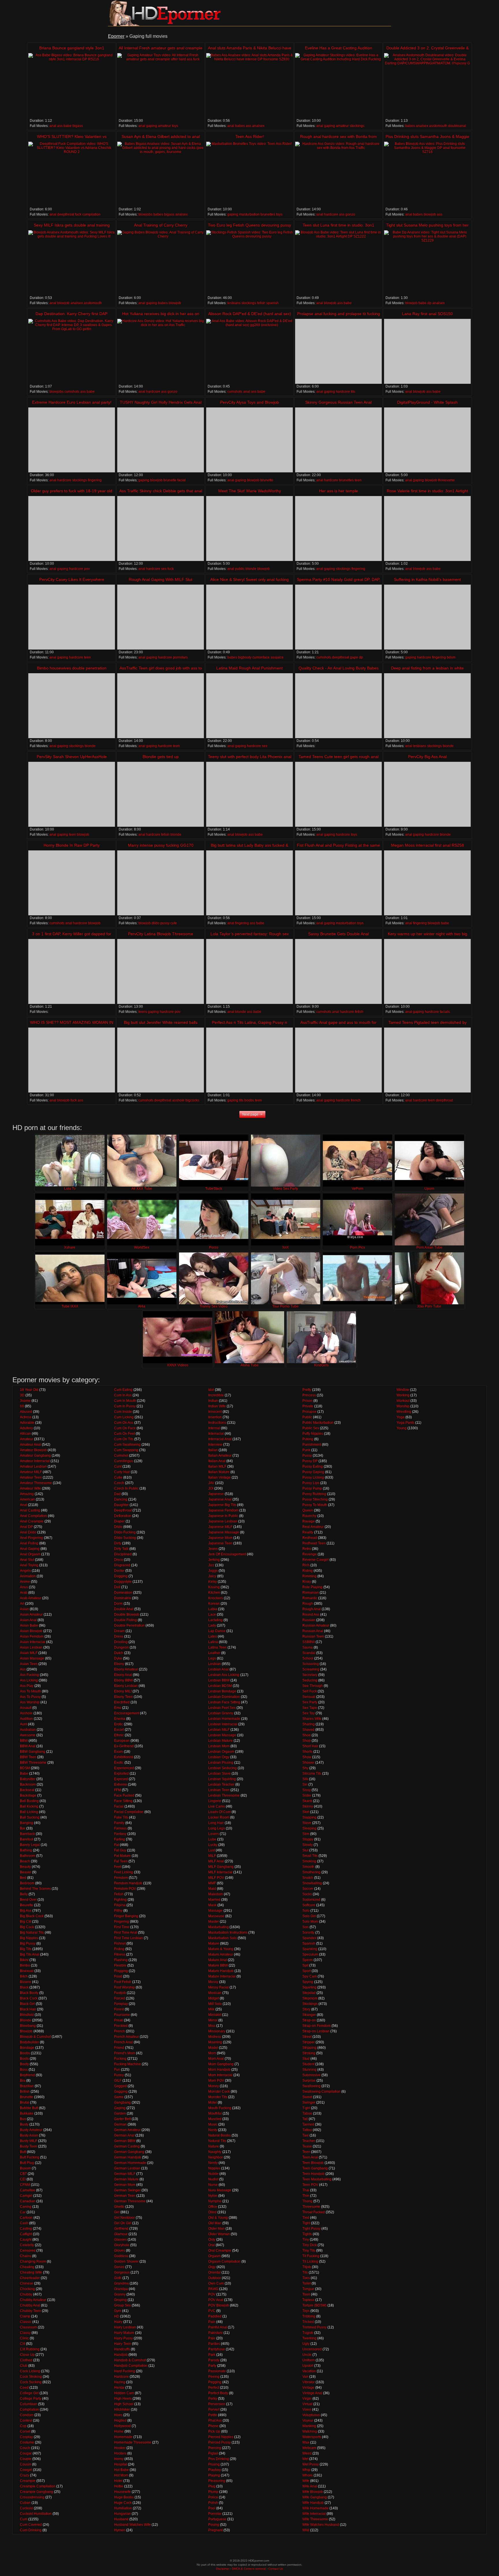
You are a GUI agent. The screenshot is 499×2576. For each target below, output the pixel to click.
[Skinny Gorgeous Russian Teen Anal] (338, 440)
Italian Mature (219, 1472)
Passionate (217, 2371)
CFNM (25, 2185)
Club (24, 2366)
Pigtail (213, 2453)
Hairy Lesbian (125, 2327)
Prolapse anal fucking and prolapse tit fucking (339, 314)
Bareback (27, 1834)
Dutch (119, 1653)
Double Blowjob (127, 1615)
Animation (28, 1576)
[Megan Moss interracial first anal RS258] (427, 883)
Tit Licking (310, 2261)
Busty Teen (29, 2146)
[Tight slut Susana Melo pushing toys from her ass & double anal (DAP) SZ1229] (427, 263)
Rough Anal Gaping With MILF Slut (161, 579)
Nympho (215, 2201)
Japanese (216, 1494)
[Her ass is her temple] (338, 529)
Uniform (309, 2360)
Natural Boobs (219, 2135)
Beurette (27, 1905)
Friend (119, 2048)
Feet (118, 1867)
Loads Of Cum (219, 1812)
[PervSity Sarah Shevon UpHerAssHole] (72, 794)
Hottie (119, 2486)
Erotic (119, 1724)
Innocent (215, 1412)
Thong (307, 2201)
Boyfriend (27, 2075)
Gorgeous (122, 2272)
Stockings (310, 2004)
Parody (214, 2360)
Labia (213, 1609)
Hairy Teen (123, 2344)
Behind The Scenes (35, 1889)
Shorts (307, 1752)
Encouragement (127, 1713)
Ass (23, 1669)
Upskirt (308, 2366)
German (120, 2124)
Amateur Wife (30, 1488)
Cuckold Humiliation (36, 2514)
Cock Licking (30, 2371)
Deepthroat (123, 1510)
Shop (307, 1741)
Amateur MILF (31, 1472)
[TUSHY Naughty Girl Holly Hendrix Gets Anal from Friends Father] (161, 440)
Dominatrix (123, 1598)
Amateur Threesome (36, 1483)
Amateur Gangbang (35, 1456)
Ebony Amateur (126, 1669)
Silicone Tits (312, 1774)
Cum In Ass (123, 1395)
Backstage (28, 1795)
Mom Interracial (220, 2075)
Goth (118, 2278)
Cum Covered (31, 2525)
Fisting (119, 1949)
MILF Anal (216, 1861)
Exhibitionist (124, 1757)
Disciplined (123, 1554)
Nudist (213, 2179)
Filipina (120, 1905)
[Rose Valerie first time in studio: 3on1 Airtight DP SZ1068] (427, 529)
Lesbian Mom (219, 1746)
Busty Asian (29, 2135)
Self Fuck (310, 1691)
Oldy (212, 2240)
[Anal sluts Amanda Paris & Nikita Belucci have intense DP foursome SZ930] (249, 86)
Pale (212, 2338)
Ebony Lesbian (126, 1686)
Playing (214, 2475)
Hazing (120, 2382)
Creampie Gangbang (37, 2492)
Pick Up (214, 2431)
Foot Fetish (123, 1982)
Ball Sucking (30, 1817)
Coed (24, 2388)
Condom (27, 2415)
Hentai (119, 2388)
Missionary (217, 2031)
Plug (212, 2486)
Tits (305, 2272)
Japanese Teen (220, 1543)
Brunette (27, 2097)
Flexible (120, 1965)
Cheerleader (30, 2278)
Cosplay (26, 2437)
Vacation (309, 2371)
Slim (306, 1834)
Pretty (307, 1390)
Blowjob (26, 2031)
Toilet (307, 2283)
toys (175, 126)
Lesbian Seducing (222, 1768)
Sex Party (310, 1702)
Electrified (122, 1702)
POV (212, 2294)
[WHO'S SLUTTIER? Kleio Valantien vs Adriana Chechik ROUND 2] (72, 174)
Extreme (121, 1784)
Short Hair (310, 1746)
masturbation (249, 214)
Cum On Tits (124, 1439)
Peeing (214, 2377)
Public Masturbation (318, 1423)
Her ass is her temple (339, 491)
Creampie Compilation (38, 2486)
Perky (213, 2399)
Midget (214, 1998)
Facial (119, 1806)
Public (307, 1417)
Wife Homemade (315, 2508)
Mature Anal (218, 1960)
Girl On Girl (123, 2223)
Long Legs (217, 1828)
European (122, 1741)
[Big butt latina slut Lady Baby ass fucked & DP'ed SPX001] (249, 883)
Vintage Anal (312, 2393)
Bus (23, 2119)
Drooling (121, 1642)
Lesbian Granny (221, 1713)
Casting (26, 2229)
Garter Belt (122, 2119)
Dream (119, 1631)
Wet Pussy (311, 2464)
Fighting (120, 1900)
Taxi (306, 2135)
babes (240, 126)
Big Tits (26, 1949)
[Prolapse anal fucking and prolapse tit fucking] (338, 351)
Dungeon (121, 1647)
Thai (306, 2190)
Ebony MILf (123, 1691)
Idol (211, 1390)
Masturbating (218, 1927)
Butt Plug (27, 2163)
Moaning (215, 2042)
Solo (306, 1911)
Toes (306, 2278)
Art (22, 1604)
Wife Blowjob (313, 2492)
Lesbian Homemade (224, 1719)
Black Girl (27, 2004)
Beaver (26, 1872)
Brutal (25, 2102)
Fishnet (120, 1943)
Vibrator (309, 2382)
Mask (212, 1905)
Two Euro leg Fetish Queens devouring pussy (249, 225)
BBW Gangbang (33, 1752)
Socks (307, 1894)
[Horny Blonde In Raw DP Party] (72, 883)
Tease (307, 2146)
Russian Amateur (316, 1625)
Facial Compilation (129, 1812)
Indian (213, 1401)
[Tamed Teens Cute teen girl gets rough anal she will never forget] (338, 794)
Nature (214, 2146)
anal (53, 126)
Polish (213, 2503)
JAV (211, 1483)
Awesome (28, 1735)
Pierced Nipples (221, 2437)
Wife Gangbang (315, 2497)
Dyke (118, 1658)
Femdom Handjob (128, 1883)
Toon (306, 2294)
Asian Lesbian (31, 1647)
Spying (308, 1982)
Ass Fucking (29, 1675)
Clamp (25, 2316)
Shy (305, 1768)
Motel (213, 2102)
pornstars (180, 657)
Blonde (26, 2020)
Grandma (121, 2283)
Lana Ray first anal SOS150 (427, 314)
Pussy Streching (315, 1499)
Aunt (24, 1724)
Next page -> (252, 1114)
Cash (24, 2223)
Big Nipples (29, 1938)
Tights (307, 2234)
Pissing (214, 2464)
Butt (23, 2152)
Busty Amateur (31, 2130)
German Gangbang (129, 2152)
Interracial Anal (220, 1439)
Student (308, 2064)
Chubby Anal (30, 2305)
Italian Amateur (220, 1456)
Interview (215, 1445)
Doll (117, 1587)
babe (68, 126)
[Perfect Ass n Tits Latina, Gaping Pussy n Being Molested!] (249, 1060)
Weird (307, 2453)
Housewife (122, 2492)
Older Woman (219, 2234)
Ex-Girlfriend (124, 1746)
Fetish (119, 1894)
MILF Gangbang (221, 1867)
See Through (313, 1686)
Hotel (118, 2481)
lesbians (234, 303)
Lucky (213, 1845)
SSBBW (309, 1642)
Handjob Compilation (131, 2366)
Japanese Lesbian (223, 1521)
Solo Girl (309, 1916)
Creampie (28, 2481)
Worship (403, 1406)
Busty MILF (29, 2141)
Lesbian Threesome (224, 1795)
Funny (119, 2075)
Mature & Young (221, 1949)
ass (60, 126)
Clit (23, 2344)
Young (402, 1428)
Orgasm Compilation (224, 2261)
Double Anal (124, 1609)
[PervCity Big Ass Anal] (427, 794)
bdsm (451, 657)
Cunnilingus (124, 1461)
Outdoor (215, 2278)
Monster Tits (218, 2097)
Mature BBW (218, 1965)
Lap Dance (217, 1631)
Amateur (27, 1439)
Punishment (312, 1445)
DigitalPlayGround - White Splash (427, 402)
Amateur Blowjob (33, 1450)
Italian (213, 1450)
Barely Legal (30, 1845)
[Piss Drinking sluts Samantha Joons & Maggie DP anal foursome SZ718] (427, 174)
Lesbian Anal (218, 1669)
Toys (306, 2311)
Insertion (215, 1417)
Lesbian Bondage (222, 1691)
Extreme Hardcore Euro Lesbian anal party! (72, 402)
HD (117, 2316)
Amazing (27, 1494)
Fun (117, 2070)
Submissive (311, 2075)
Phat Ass (215, 2420)
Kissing (214, 1587)
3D (22, 1395)
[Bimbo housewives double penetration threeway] (72, 706)
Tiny (306, 2240)
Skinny (308, 1806)
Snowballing (312, 1883)
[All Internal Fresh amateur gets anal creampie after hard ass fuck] (161, 86)
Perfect (214, 2388)
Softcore (309, 1905)
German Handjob (128, 2157)
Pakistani (215, 2333)
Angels (25, 1571)
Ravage (309, 1521)
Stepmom (310, 1998)
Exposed (121, 1779)
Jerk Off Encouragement (227, 1554)
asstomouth (438, 126)
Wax (306, 2442)
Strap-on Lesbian (316, 2031)
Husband (121, 2519)
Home (119, 2431)
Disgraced (122, 1565)
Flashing (121, 1960)
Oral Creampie (220, 2251)
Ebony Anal (123, 1675)
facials (445, 1012)
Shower (308, 1763)
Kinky (213, 1582)
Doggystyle (123, 1582)
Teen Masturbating (317, 2179)
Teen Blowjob (313, 2163)
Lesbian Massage (222, 1735)
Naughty (215, 2152)
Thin (306, 2196)
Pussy (307, 1456)
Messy (213, 1982)
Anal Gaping (30, 1549)
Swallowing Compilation (321, 2092)
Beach (25, 1861)
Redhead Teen (314, 1543)
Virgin (307, 2399)
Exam (119, 1752)
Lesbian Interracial (223, 1724)
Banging (27, 1823)
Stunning (309, 2070)
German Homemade (130, 2163)
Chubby (26, 2294)
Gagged (120, 2086)
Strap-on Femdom (316, 2026)
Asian (24, 1609)
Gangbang (122, 2102)
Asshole (26, 1713)
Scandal (309, 1653)
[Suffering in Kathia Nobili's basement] (427, 617)
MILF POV (216, 1878)
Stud (306, 2059)
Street (307, 2037)
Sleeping (309, 1828)
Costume (27, 2442)
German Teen (125, 2196)
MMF (212, 1883)
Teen (306, 2152)
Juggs (213, 1571)
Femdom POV (125, 1889)
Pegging (215, 2382)
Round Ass (311, 1615)
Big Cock (27, 1927)
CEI (23, 2179)
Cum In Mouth (125, 1401)
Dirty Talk (121, 1549)
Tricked (308, 2322)
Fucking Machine (127, 2064)
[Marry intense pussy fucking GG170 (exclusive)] (161, 883)
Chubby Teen (30, 2311)
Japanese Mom (220, 1538)
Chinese (27, 2283)
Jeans (213, 1549)
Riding (308, 1571)
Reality (308, 1532)
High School (124, 2404)
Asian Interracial (33, 1642)
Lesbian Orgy (219, 1757)
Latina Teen (217, 1647)
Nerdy (213, 2163)
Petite (213, 2415)
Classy (25, 2333)
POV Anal (216, 2300)
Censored (28, 2251)
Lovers (214, 1834)
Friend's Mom (125, 2053)
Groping (120, 2300)
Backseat (27, 1790)
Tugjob (308, 2333)
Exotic (119, 1763)
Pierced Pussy (219, 2442)
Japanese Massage (224, 1532)
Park (212, 2355)
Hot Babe (121, 2470)
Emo (118, 1708)
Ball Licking (29, 1812)
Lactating (215, 1620)
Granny (120, 2294)
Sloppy (308, 1839)
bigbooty (245, 657)
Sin (305, 1784)
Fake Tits (121, 1817)
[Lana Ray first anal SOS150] (427, 351)
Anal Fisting (29, 1543)
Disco (119, 1560)
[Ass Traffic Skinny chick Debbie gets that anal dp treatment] (161, 529)
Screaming (311, 1669)
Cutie (118, 1477)
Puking (308, 1439)
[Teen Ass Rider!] (249, 174)
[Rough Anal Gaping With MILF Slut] (161, 617)
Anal (24, 1505)
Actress (26, 1417)
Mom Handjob (219, 2070)
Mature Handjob (221, 1971)
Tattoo (307, 2130)
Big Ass (26, 1911)
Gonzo (119, 2267)
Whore (308, 2475)
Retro (307, 1549)
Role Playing (312, 1587)
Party (212, 2366)
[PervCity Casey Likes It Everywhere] (72, 617)
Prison (307, 1401)
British (25, 2092)
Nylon (213, 2196)
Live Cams (217, 1806)
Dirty (118, 1543)
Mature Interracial (222, 1976)
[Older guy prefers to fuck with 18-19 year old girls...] (72, 529)
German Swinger (127, 2190)
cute (174, 923)
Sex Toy (309, 1713)
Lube (212, 1839)
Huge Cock (123, 2503)
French (120, 2031)
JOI (211, 1488)
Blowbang (28, 2026)
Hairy (118, 2322)
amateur (164, 126)
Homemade (123, 2437)
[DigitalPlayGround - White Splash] (427, 440)
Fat (117, 1845)
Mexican (215, 1993)
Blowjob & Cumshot (35, 2037)
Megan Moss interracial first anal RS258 (428, 845)
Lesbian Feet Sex (222, 1708)
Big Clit (26, 1922)
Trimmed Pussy (314, 2327)
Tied (306, 2218)
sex (164, 569)
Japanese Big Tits (222, 1505)
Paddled (215, 2316)
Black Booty (29, 1993)
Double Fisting (125, 1620)
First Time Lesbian (129, 1938)
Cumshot (121, 1456)
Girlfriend (121, 2229)
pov (87, 569)
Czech (119, 1483)
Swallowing (311, 2086)
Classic (26, 2322)
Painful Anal (218, 2327)
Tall (305, 2119)
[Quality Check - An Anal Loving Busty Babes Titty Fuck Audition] (338, 706)
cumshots (72, 392)
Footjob (120, 1993)
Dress (119, 1636)
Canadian (28, 2201)
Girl (117, 2212)
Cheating (27, 2267)
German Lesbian (127, 2168)
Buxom (25, 2168)
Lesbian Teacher (221, 1784)
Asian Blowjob (31, 1631)
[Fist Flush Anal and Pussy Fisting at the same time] (338, 883)
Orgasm (214, 2256)
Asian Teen (29, 1664)
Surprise (309, 2081)
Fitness (120, 1954)
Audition (26, 1719)
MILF (212, 1856)
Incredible (216, 1395)
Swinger (309, 2102)
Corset (25, 2431)
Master (214, 1922)
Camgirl (26, 2196)
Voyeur (308, 2420)
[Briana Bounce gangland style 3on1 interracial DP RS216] (72, 86)
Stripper (309, 2042)
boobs (249, 1100)
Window (403, 1390)
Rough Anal (312, 1609)
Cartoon (26, 2218)
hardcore (331, 214)
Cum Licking (124, 1417)
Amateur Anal (30, 1445)
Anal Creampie (32, 1521)
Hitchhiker (122, 2409)
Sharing (309, 1724)
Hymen (120, 2530)
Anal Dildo (28, 1532)
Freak (119, 2020)
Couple (26, 2459)
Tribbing (309, 2316)
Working (403, 1395)
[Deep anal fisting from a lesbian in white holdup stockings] (427, 706)
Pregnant (215, 2530)
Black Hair (28, 2009)
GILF (118, 2081)
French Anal (123, 2042)
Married (214, 1900)
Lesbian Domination (224, 1697)
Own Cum (216, 2283)
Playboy (215, 2470)
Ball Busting (29, 1801)
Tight (306, 2223)
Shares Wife (312, 1719)
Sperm (308, 1960)
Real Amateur (313, 1527)
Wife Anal (310, 2486)
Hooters (120, 2453)
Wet (305, 2459)
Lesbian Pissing (221, 1763)
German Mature (126, 2179)
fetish (261, 303)
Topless (308, 2300)
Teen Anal (310, 2157)
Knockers (216, 1598)
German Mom (125, 2185)
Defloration (123, 1516)
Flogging (121, 1971)
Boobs (25, 2053)
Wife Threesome (315, 2519)
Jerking (214, 1560)
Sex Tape (310, 1708)
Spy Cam (310, 1976)
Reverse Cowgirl (315, 1560)
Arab (24, 1593)
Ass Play (27, 1686)
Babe (24, 1774)
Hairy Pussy (123, 2338)
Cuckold (26, 2508)
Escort (119, 1730)
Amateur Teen (31, 1477)
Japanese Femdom (223, 1510)
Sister (307, 1795)
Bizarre (26, 1982)
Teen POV (310, 2185)
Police (213, 2497)
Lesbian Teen (219, 1790)
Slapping (309, 1817)
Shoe (307, 1735)
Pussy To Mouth (315, 1505)
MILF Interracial (220, 1872)
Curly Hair (122, 1472)
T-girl (306, 2108)
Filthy (118, 1911)
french (356, 1100)
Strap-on (309, 2020)
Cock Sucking (31, 2382)
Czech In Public (126, 1488)
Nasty (213, 2130)
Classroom (28, 2327)
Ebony (119, 1664)
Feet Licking (124, 1872)
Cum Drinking (31, 2530)
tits (353, 392)
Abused (26, 1412)
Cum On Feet (124, 1434)
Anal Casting (30, 1510)
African (25, 1434)
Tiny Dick (310, 2245)
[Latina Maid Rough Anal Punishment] (249, 706)
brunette (170, 480)
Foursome (122, 2015)
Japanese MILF (220, 1527)
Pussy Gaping (313, 1472)
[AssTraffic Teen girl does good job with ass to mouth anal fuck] (161, 706)
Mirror (213, 2020)
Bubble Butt (29, 2108)
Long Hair (216, 1823)
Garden (120, 2113)
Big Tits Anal (30, 1954)
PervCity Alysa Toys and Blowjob (249, 402)
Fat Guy (120, 1850)
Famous (120, 1828)
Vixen (307, 2409)
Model (213, 2048)
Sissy (307, 1790)
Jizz (211, 1565)
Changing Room (33, 2261)
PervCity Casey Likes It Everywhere (72, 579)
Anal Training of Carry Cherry (161, 225)
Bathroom (28, 1856)
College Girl (29, 2393)
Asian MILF (29, 1653)
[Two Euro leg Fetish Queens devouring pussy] (249, 263)
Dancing (121, 1499)
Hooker (120, 2448)
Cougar (26, 2453)
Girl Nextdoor (124, 2218)
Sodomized (311, 1900)
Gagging (121, 2092)
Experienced (124, 1768)
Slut (305, 1850)
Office (213, 2207)
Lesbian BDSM (220, 1686)
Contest (26, 2420)
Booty (24, 2064)
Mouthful (215, 2113)
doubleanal (457, 126)
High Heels (123, 2399)
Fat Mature (122, 1856)
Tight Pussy (311, 2229)
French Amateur (126, 2037)
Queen (308, 1510)
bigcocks (192, 1100)
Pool (212, 2508)
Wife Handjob (313, 2503)
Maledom (216, 1894)
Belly (24, 1894)
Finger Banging (126, 1916)
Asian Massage (32, 1658)
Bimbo (25, 1965)
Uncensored (312, 2349)
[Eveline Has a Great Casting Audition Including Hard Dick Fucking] (338, 86)
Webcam (309, 2448)
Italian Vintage (219, 1477)
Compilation (29, 2409)
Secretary (310, 1675)
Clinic (24, 2338)
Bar (23, 1828)
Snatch (308, 1878)
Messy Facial (218, 1987)
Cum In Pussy (125, 1406)
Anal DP (26, 1527)
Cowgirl (26, 2470)
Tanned (308, 2124)
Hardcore (121, 2377)
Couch (25, 2448)
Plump (213, 2492)
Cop (23, 2426)
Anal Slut (27, 1560)
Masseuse (216, 1916)
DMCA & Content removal (249, 2569)
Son (306, 1927)
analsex (258, 126)
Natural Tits (217, 2141)
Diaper (119, 1521)
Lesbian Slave (219, 1774)
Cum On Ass (124, 1423)
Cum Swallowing (127, 1445)
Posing (214, 2525)
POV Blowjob (219, 2305)
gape (354, 657)
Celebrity (27, 2245)
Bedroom (27, 1883)
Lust (212, 1850)
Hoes (118, 2415)
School (308, 1658)
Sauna (308, 1647)
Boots (24, 2059)
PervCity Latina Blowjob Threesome (161, 934)
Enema (120, 1719)
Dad (117, 1494)
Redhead (310, 1538)
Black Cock (29, 1998)
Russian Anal (313, 1631)
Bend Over (28, 1900)
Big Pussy (28, 1943)
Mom (212, 2053)
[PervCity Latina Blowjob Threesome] (161, 971)
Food (118, 1976)
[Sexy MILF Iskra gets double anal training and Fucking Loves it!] (72, 263)
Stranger (309, 2015)
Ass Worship (30, 1702)
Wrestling (404, 1412)
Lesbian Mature (220, 1741)
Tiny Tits (309, 2251)
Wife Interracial (314, 2514)
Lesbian (215, 1664)
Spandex (309, 1938)
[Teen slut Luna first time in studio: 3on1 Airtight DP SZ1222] (338, 263)
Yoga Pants (405, 1423)
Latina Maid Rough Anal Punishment (249, 668)
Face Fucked (124, 1795)
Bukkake (27, 2113)
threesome (446, 480)
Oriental (214, 2272)
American (27, 1499)
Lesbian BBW (219, 1680)
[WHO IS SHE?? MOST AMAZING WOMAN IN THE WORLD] (72, 1060)
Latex (213, 1636)
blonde (251, 569)
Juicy (212, 1576)
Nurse (213, 2185)
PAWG (213, 2289)
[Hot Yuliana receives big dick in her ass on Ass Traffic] (161, 351)
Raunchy (309, 1516)
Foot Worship (124, 1987)
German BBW (125, 2141)
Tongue (308, 2289)
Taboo (307, 2113)
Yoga (401, 1417)
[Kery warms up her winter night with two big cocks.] (427, 971)
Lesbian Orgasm (221, 1752)
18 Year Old (29, 1390)
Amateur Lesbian (33, 1466)
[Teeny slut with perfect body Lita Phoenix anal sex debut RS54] (249, 794)
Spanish (309, 1943)
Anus (24, 1587)
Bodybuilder (29, 2042)
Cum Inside (123, 1412)
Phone (213, 2426)
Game (119, 2097)
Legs (212, 1658)
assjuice (277, 657)
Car (23, 2212)
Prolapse (309, 1412)
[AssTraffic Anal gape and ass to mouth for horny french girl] (338, 1060)
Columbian (29, 2404)
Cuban (25, 2503)
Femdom (121, 1878)
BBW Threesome (33, 1763)
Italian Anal (217, 1461)
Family (119, 1823)
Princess (309, 1395)
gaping (152, 126)
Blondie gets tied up (161, 757)
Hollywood (122, 2426)
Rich (306, 1565)
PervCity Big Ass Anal (427, 757)
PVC (212, 2311)
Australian (28, 1730)
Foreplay (121, 2004)
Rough (308, 1604)
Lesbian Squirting (222, 1779)
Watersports (312, 2437)
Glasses (120, 2240)
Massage (215, 1911)
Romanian (311, 1593)
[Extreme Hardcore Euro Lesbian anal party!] (72, 440)
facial (181, 480)
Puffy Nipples (313, 1434)
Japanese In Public (223, 1516)
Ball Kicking (29, 1806)
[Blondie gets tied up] (161, 794)
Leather (214, 1653)
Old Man (215, 2223)
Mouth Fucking (220, 2108)
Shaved (308, 1730)
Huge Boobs (124, 2497)
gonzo (350, 214)
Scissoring (311, 1664)
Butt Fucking (30, 2157)
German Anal (124, 2135)
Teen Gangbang (315, 2168)
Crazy (25, 2475)
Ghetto (119, 2207)
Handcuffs (122, 2349)
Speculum (310, 1954)
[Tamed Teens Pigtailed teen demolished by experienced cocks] (427, 1060)
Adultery (26, 1428)
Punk (306, 1450)
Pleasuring (217, 2481)
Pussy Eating (313, 1466)
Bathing (26, 1850)
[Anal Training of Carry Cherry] (161, 263)
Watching (310, 2431)
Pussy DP (310, 1461)
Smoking (309, 1861)
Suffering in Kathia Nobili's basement (427, 579)
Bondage (27, 2048)
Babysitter (28, 1779)
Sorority (308, 1933)
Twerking (309, 2338)
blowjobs (145, 214)
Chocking (27, 2289)
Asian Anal (28, 1620)
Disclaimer (223, 2569)
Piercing (215, 2448)
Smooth (308, 1867)
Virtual (307, 2404)
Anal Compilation (33, 1516)
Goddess (121, 2256)
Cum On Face (125, 1428)
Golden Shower (126, 2261)
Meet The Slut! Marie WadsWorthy (250, 491)
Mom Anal (216, 2059)
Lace (212, 1615)
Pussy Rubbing (314, 1494)
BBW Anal (28, 1746)
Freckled (121, 2026)
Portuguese (217, 2519)
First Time (122, 1927)
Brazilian (27, 2086)
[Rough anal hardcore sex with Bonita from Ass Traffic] (338, 174)
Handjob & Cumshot (130, 2360)
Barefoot (27, 1839)
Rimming (309, 1576)
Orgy (212, 2267)
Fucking (120, 2059)
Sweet (307, 2097)
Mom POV (216, 2081)
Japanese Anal (220, 1499)
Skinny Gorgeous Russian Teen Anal (338, 402)
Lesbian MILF (219, 1730)
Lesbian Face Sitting (224, 1702)
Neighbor (216, 2157)
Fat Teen (121, 1861)
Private (308, 1406)
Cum (24, 2519)
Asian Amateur (31, 1615)
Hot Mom (121, 2475)
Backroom (28, 1784)
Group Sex (122, 2305)
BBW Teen (28, 1757)
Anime (25, 1582)
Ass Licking (29, 1680)
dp (429, 303)
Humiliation (123, 2508)
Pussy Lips (311, 1483)
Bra (23, 2081)
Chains (26, 2256)
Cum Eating (123, 1390)
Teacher (309, 2141)
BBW (24, 1741)
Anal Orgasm (30, 1554)
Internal (214, 1428)
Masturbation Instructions (228, 1933)
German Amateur (127, 2130)
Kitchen (214, 1593)
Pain (212, 2322)
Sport (307, 1971)
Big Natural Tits (32, 1933)
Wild (306, 2530)
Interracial (216, 1434)
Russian (309, 1620)
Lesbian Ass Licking (224, 1675)
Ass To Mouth (30, 1691)
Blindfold (27, 2015)
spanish (272, 303)
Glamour (121, 2234)
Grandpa (121, 2289)
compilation (91, 214)
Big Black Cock (32, 1916)
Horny (119, 2459)
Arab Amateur (31, 1598)
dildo (156, 923)
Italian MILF (217, 1466)
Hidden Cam (124, 2393)
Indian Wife (217, 1406)
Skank (307, 1801)
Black (24, 1987)
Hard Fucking (125, 2371)
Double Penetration (129, 1625)
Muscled (215, 2119)
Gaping (120, 2108)
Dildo (118, 1527)
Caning (26, 2207)
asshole (178, 1100)
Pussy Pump (312, 1488)
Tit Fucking (311, 2256)
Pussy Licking (313, 1477)
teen (358, 480)
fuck (78, 214)
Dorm (118, 1604)
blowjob (430, 214)
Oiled (212, 2212)
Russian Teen (313, 1636)
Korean (214, 1604)
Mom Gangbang (221, 2064)
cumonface (261, 657)
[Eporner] (166, 13)
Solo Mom (310, 1922)
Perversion (217, 2404)
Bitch (24, 1976)
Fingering (122, 1922)
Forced (120, 1998)
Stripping (309, 2048)
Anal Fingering (31, 1538)
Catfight (26, 2234)
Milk (211, 2009)
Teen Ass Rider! (250, 136)
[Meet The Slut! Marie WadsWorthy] (249, 529)
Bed (23, 1878)
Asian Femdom (32, 1636)
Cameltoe (28, 2190)
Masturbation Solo (222, 1938)
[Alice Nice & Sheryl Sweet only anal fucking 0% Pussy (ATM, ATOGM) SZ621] (249, 617)
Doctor (119, 1571)
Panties (214, 2344)
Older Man (216, 2229)
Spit (305, 1965)
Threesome (311, 2207)
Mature (214, 1943)
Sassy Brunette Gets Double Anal (338, 934)
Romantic (310, 1598)
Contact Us (276, 2569)
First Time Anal (126, 1933)
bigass (78, 126)
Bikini (24, 1960)
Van (305, 2377)
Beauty (25, 1867)
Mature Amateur (221, 1954)
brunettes (268, 214)
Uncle (307, 2355)
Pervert (214, 2409)
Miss (212, 2026)
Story (306, 2009)
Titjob (307, 2267)
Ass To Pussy (30, 1697)
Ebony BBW (123, 1680)
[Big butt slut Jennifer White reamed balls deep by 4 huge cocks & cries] (161, 1060)
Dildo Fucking (125, 1532)
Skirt (306, 1812)
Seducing (310, 1680)
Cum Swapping (126, 1450)
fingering (95, 480)
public (240, 569)
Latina (213, 1642)
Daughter (121, 1505)
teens (143, 1012)
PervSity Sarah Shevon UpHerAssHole (72, 757)
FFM (118, 1790)
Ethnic (119, 1735)
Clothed (26, 2360)
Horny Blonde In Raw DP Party (72, 845)
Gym (118, 2311)
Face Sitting (123, 1801)
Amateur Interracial (35, 1461)
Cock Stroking (31, 2377)
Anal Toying (29, 1565)
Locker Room (219, 1817)
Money (214, 2086)
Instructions (217, 1423)
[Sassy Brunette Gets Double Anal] (338, 971)
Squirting (309, 1987)
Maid (212, 1889)
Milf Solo (215, 2004)
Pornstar (215, 2514)
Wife (306, 2481)
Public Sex (311, 1428)
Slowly (308, 1845)
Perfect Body (218, 2393)
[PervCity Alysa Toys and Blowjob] (249, 440)
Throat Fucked (314, 2212)
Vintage (308, 2388)
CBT (23, 2174)
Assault (26, 1708)
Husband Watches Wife (132, 2525)
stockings (357, 126)
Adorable (27, 1423)
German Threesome (130, 2201)
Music (213, 2124)
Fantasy (120, 1834)
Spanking (310, 1949)
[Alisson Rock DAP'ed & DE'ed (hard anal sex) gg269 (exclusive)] (249, 351)
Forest (119, 2009)
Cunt (118, 1466)
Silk (305, 1779)
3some (25, 1401)
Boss (24, 2070)
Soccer (308, 1889)
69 (22, 1406)
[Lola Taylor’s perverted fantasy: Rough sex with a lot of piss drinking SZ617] (249, 971)
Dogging (121, 1576)
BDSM (25, 1768)
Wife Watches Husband (321, 2525)
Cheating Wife (31, 2272)
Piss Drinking (219, 2459)
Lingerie (215, 1801)
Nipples (214, 2168)
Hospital (121, 2464)
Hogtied (120, 2420)
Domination (123, 1593)
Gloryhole (122, 2245)
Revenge (310, 1554)
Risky (307, 1582)
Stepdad (309, 1993)
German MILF (125, 2174)
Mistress (215, 2037)
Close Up (27, 2355)
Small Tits (310, 1856)
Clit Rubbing (30, 2349)
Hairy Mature (124, 2333)
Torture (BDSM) (314, 2305)
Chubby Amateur (33, 2300)
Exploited (121, 1774)
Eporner (116, 36)
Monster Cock (219, 2092)
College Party (31, 2399)
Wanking (309, 2426)
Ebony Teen (123, 1697)
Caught (26, 2240)
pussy (165, 923)
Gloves (120, 2251)
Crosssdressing (32, 2497)
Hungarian (122, 2514)
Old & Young (218, 2218)
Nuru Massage (220, 2190)
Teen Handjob (313, 2174)
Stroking (309, 2053)
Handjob (121, 2355)
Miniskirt (215, 2015)
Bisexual (27, 1971)
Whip (306, 2470)
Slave (307, 1823)
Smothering (311, 1872)
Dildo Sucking (125, 1538)
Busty (24, 2124)
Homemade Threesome (133, 2442)
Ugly (306, 2344)
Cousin (26, 2464)
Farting (120, 1839)
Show (307, 1757)
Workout (403, 1401)
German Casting (127, 2146)
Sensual (309, 1697)
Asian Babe (29, 1625)
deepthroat (66, 214)
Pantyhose (217, 2349)
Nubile (213, 2174)
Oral (212, 2245)
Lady (212, 1625)
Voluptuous (311, 2415)
